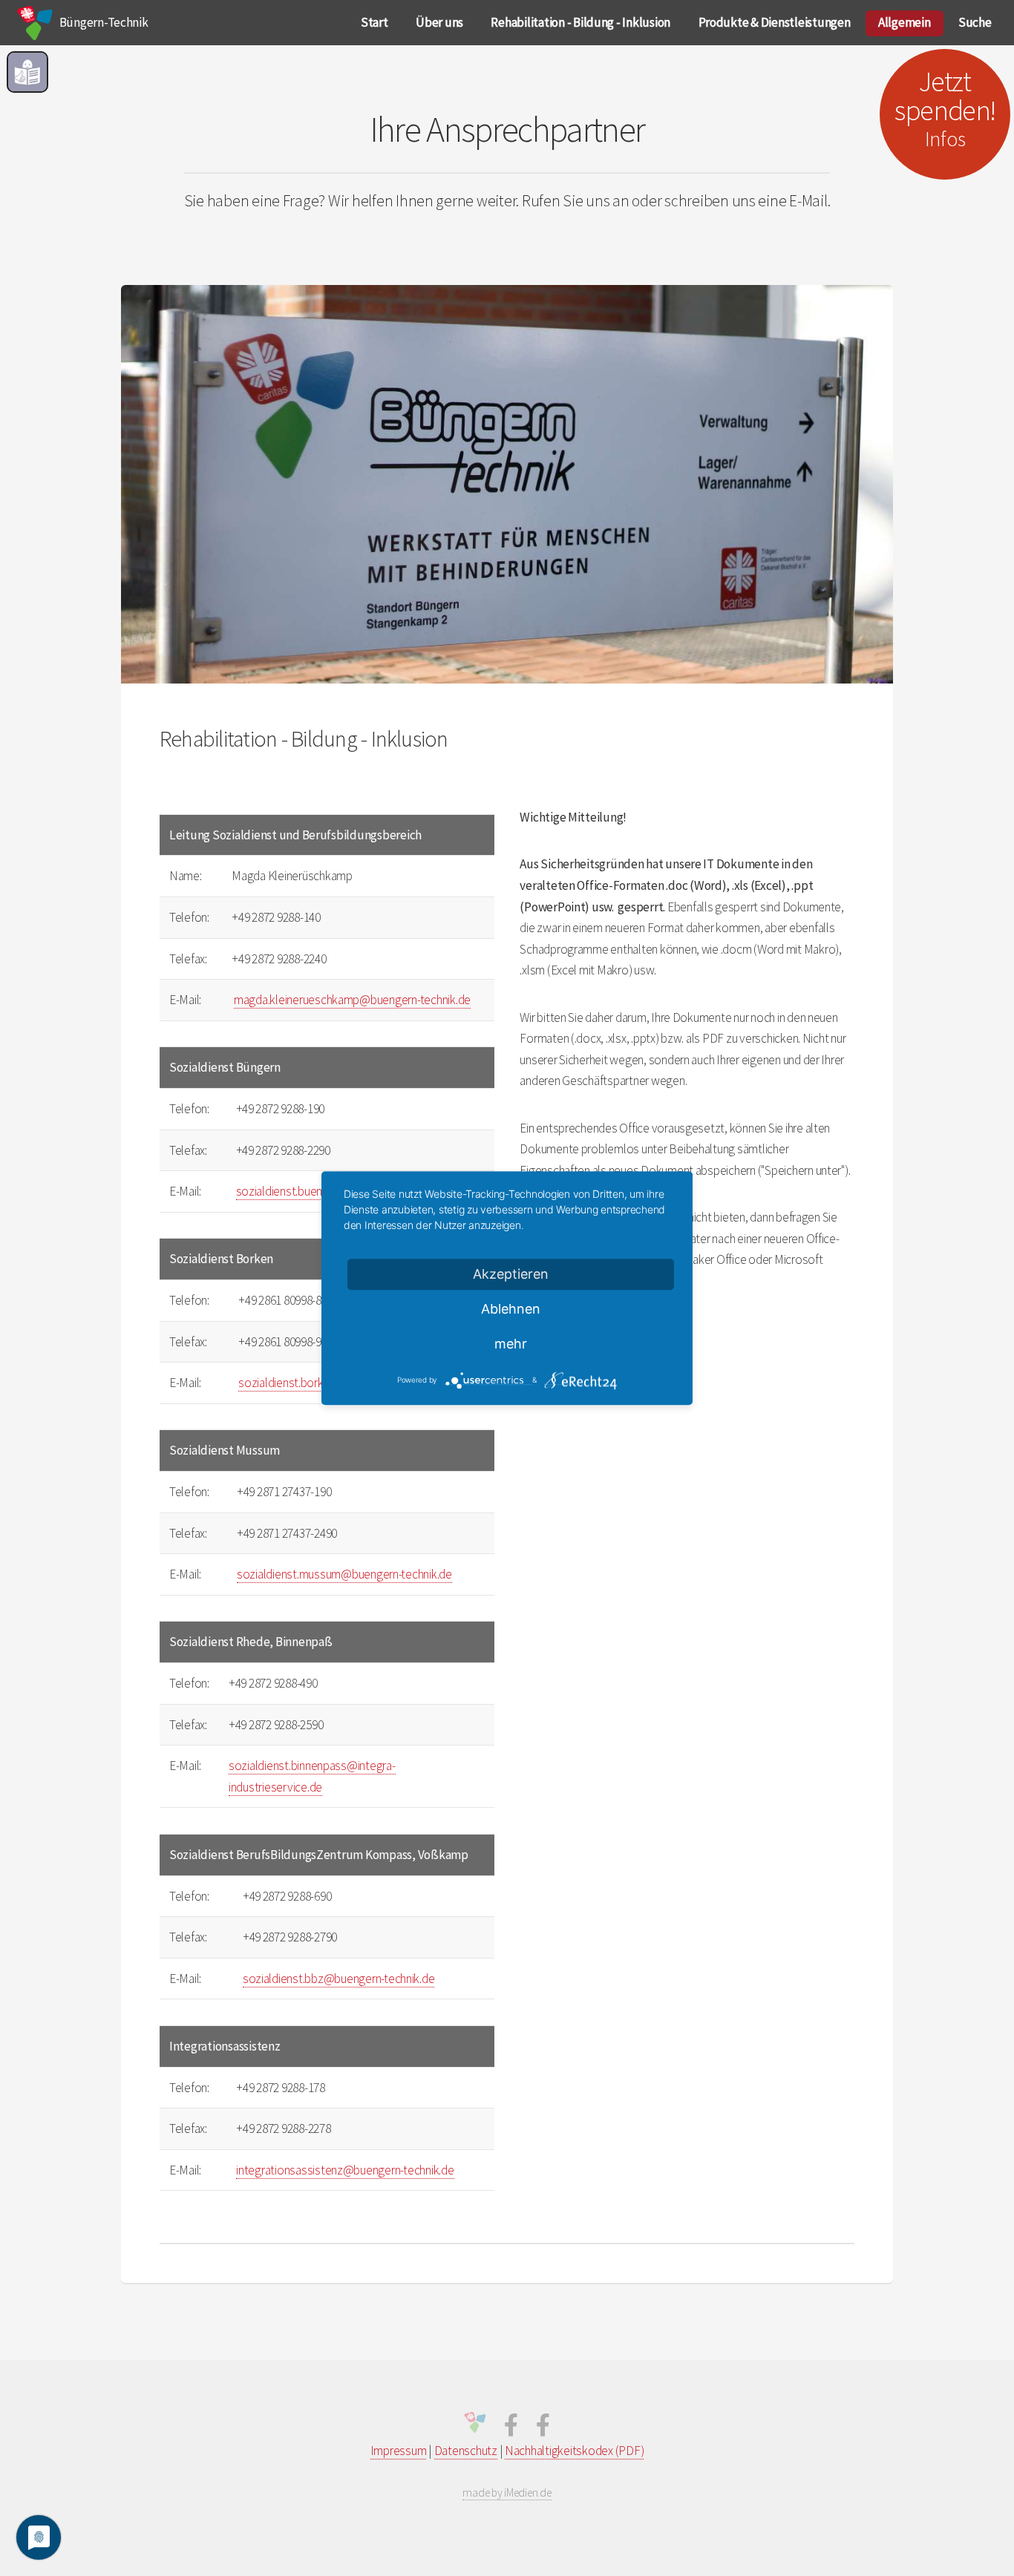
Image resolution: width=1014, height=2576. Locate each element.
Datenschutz (466, 2451)
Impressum (399, 2451)
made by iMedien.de (507, 2493)
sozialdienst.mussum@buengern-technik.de (344, 1574)
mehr (511, 1344)
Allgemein (905, 22)
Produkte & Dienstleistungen (775, 22)
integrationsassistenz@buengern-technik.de (345, 2170)
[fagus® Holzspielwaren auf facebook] (543, 2429)
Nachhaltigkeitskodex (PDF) (574, 2451)
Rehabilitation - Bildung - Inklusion (580, 22)
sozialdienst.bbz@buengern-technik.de (339, 1979)
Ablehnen (511, 1309)
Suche (975, 22)
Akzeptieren (511, 1274)
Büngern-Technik (103, 22)
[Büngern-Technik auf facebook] (511, 2429)
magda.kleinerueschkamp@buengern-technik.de (352, 1000)
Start (374, 22)
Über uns (439, 22)
